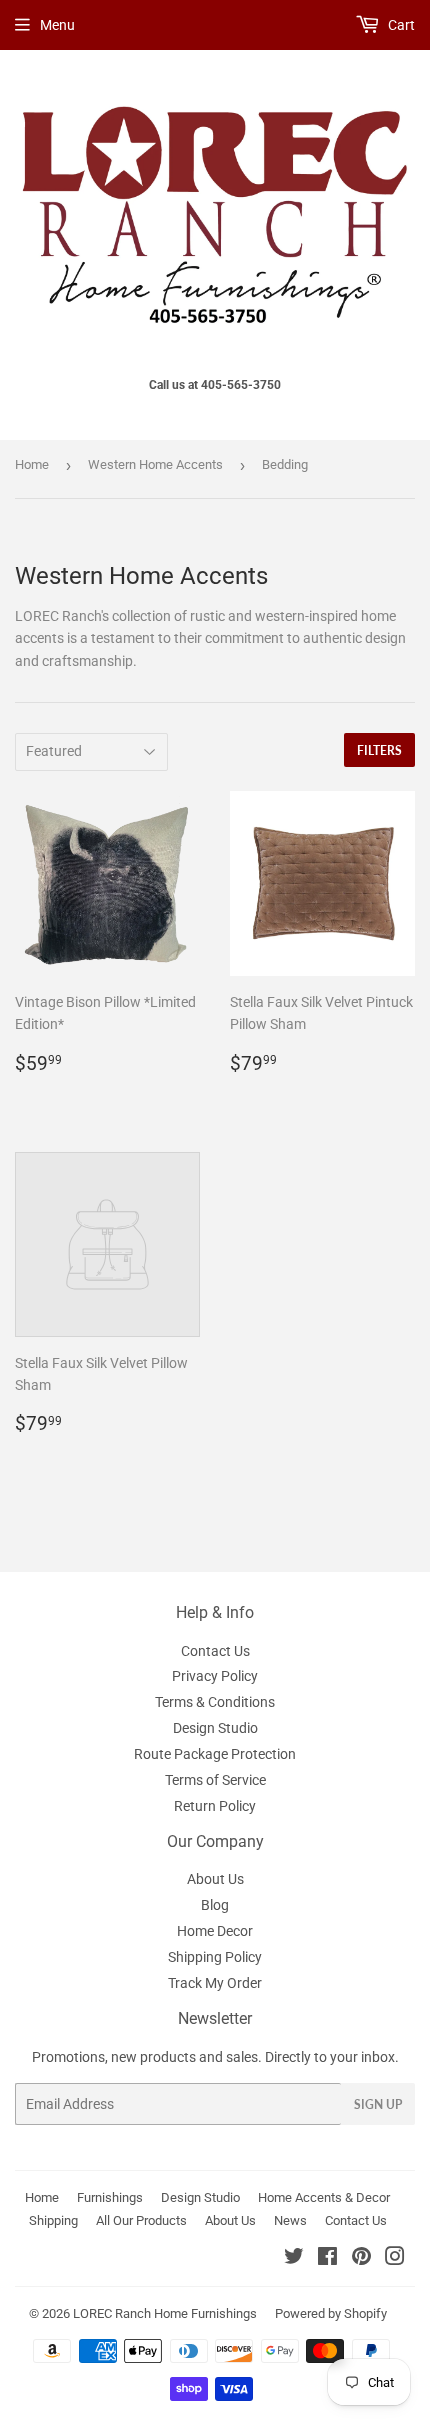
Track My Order (215, 1983)
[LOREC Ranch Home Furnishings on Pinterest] (361, 2259)
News (290, 2220)
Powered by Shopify (331, 2313)
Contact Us (215, 1651)
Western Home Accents (155, 464)
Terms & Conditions (215, 1702)
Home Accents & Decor (324, 2197)
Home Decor (215, 1931)
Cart (400, 25)
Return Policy (215, 1806)
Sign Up (378, 2104)
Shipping (53, 2220)
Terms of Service (215, 1780)
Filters (379, 750)
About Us (215, 1879)
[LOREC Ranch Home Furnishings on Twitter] (294, 2259)
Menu (57, 25)
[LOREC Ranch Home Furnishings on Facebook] (327, 2259)
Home (32, 464)
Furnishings (110, 2197)
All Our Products (141, 2220)
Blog (215, 1905)
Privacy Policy (215, 1676)
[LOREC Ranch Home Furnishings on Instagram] (395, 2259)
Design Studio (215, 1728)
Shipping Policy (215, 1957)
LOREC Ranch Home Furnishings (165, 2313)
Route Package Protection (215, 1754)
